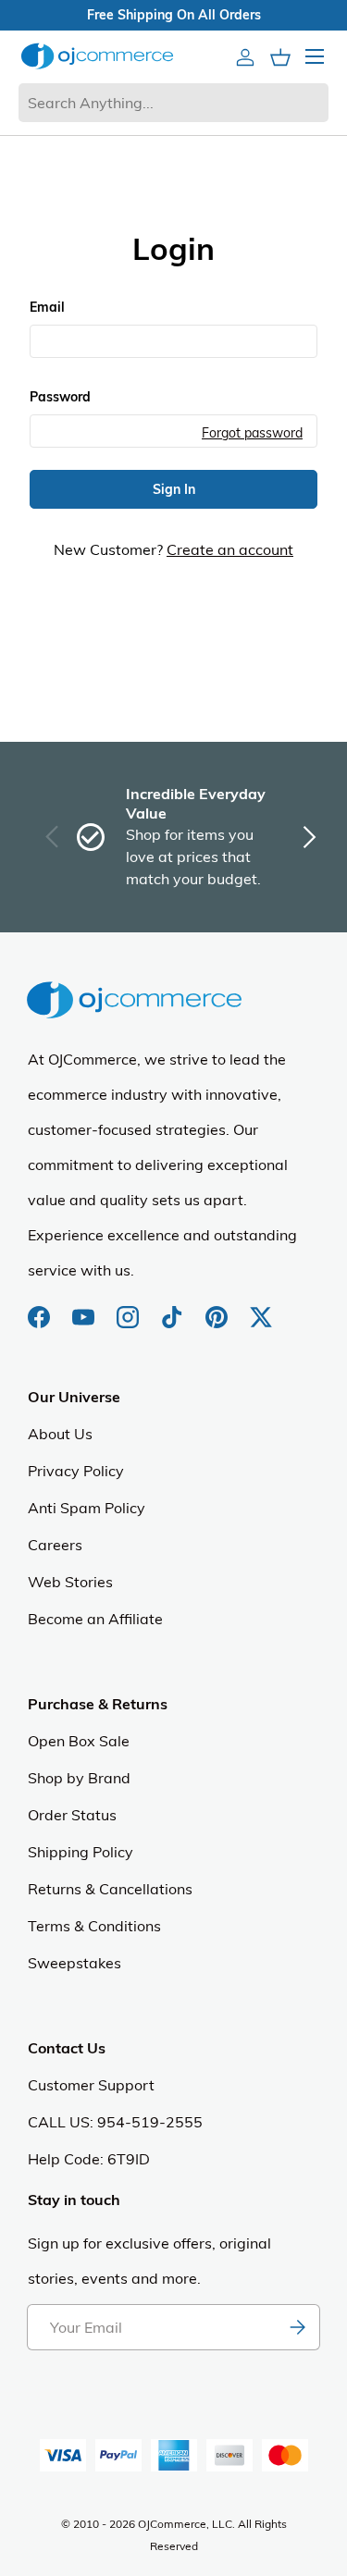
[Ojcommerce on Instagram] (130, 1308)
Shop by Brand (79, 1778)
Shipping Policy (81, 1852)
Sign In (174, 489)
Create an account (230, 549)
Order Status (72, 1815)
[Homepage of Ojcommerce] (97, 56)
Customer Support (91, 2085)
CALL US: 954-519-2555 (115, 2122)
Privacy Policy (76, 1471)
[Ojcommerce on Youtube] (85, 1308)
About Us (60, 1434)
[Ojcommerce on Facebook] (41, 1308)
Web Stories (70, 1582)
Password (60, 397)
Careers (55, 1545)
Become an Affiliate (95, 1619)
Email (47, 307)
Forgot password (252, 432)
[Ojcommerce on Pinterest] (218, 1308)
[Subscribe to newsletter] (297, 2327)
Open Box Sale (79, 1741)
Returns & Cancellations (110, 1889)
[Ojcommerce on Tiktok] (174, 1308)
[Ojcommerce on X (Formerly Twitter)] (261, 1308)
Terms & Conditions (94, 1926)
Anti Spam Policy (87, 1508)
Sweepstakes (74, 1963)
